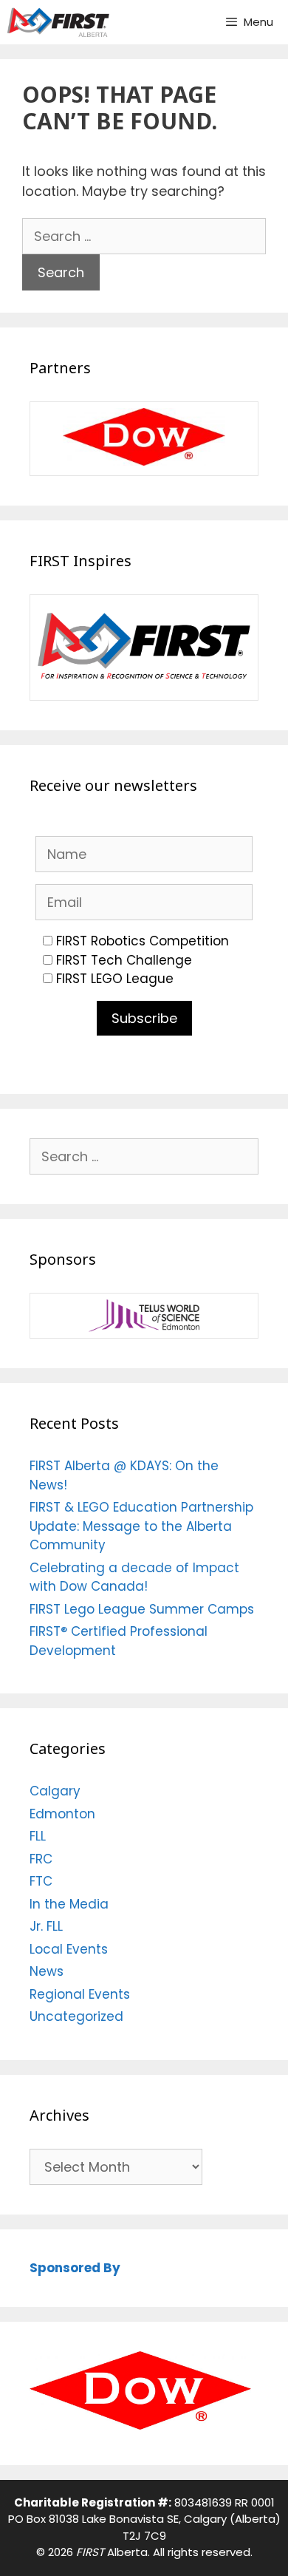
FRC (41, 1859)
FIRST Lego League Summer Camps (142, 1609)
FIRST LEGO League (115, 979)
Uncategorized (76, 2016)
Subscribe (144, 1018)
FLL (38, 1836)
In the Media (69, 1904)
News (47, 1971)
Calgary (55, 1791)
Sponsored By (75, 2268)
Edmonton (62, 1814)
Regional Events (80, 1994)
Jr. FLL (46, 1926)
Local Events (69, 1949)
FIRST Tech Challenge (124, 960)
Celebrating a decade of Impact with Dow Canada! (134, 1577)
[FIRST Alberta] (58, 22)
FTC (41, 1881)
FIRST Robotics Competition (143, 941)
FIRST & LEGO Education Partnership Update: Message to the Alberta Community (141, 1526)
